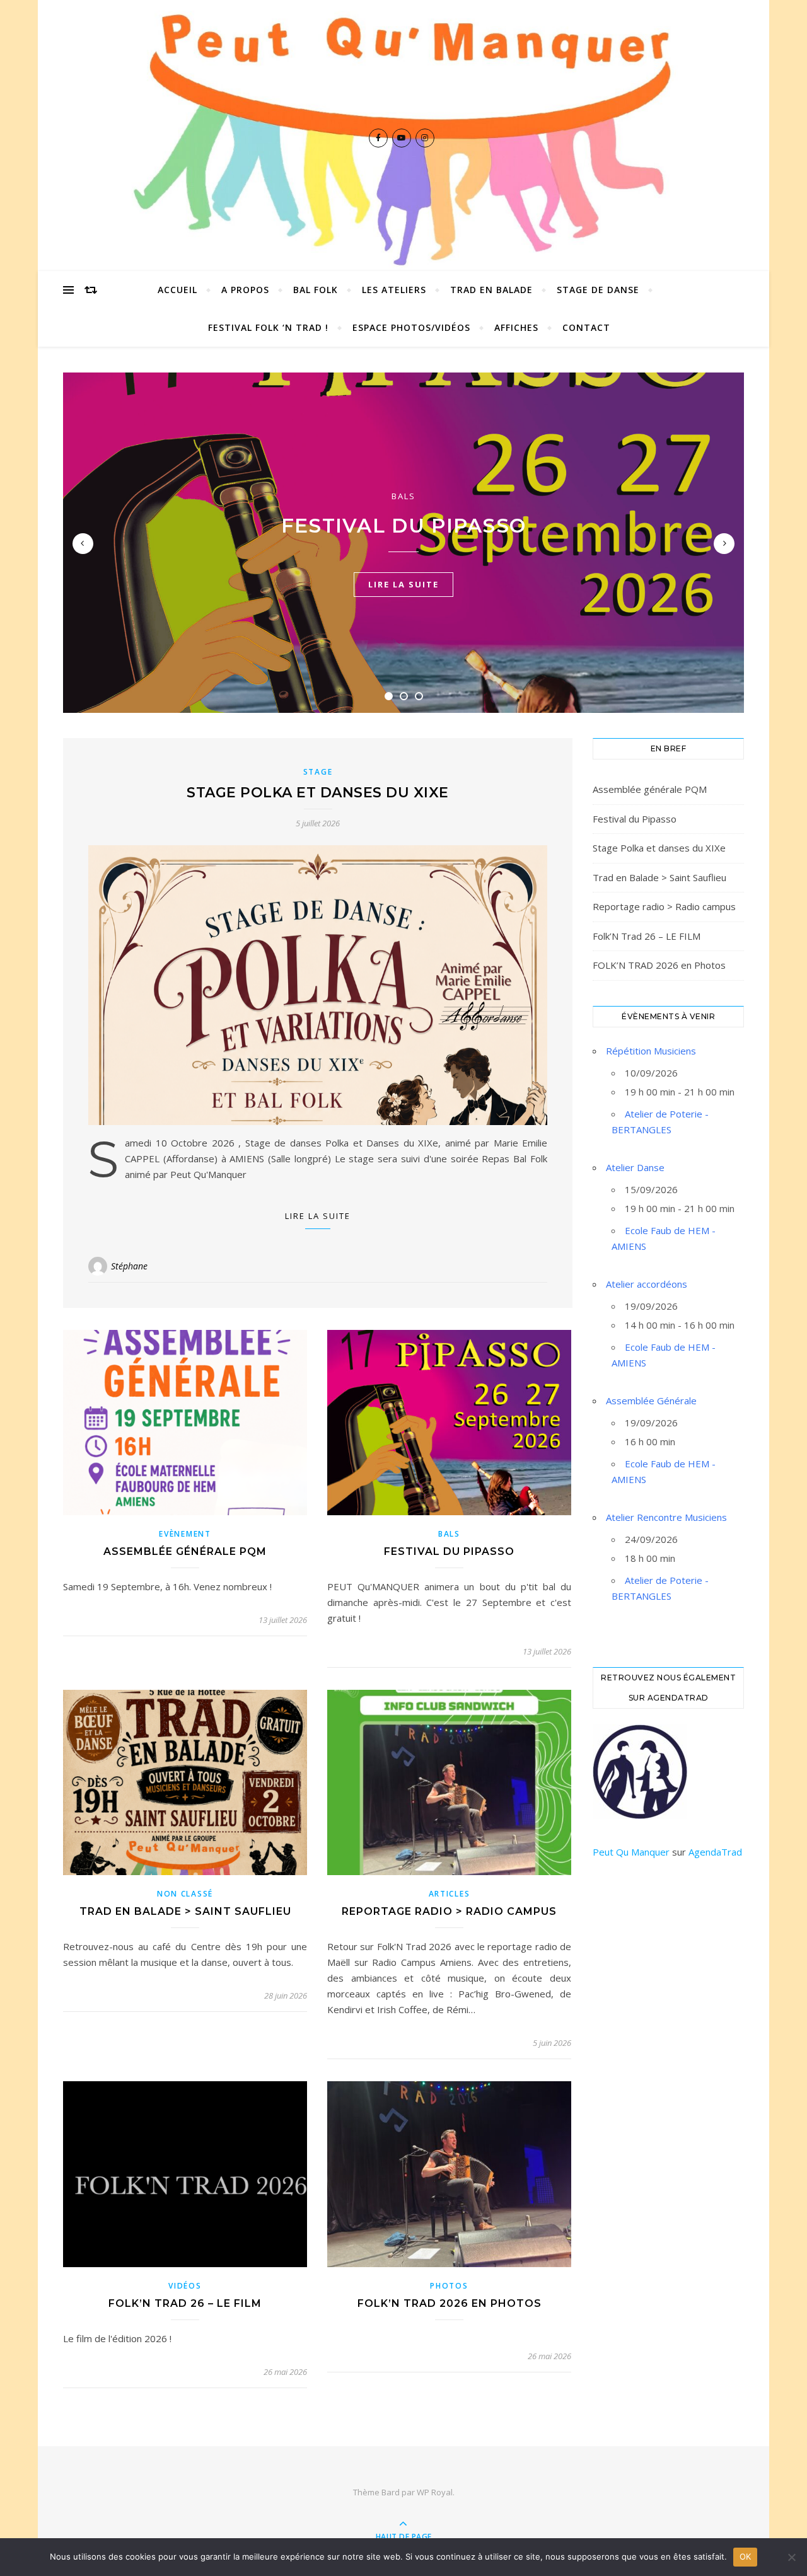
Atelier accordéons (647, 1284)
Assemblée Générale (651, 1401)
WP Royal (435, 2492)
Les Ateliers (394, 290)
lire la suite (403, 584)
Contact (586, 327)
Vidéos (185, 2286)
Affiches (516, 327)
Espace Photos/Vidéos (411, 327)
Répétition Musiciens (651, 1051)
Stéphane (129, 1266)
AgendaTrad (715, 1852)
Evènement (185, 1534)
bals (403, 496)
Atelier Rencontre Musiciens (666, 1517)
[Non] (791, 2557)
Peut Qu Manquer (631, 1852)
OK (746, 2556)
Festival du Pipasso (404, 526)
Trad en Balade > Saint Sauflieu (185, 1911)
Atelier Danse (635, 1167)
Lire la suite (318, 1216)
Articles (450, 1894)
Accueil (177, 290)
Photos (449, 2286)
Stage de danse (598, 290)
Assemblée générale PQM (185, 1551)
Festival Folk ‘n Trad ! (268, 327)
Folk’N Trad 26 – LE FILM (185, 2303)
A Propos (245, 290)
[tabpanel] (403, 543)
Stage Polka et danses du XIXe (318, 793)
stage (318, 772)
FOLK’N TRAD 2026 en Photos (450, 2303)
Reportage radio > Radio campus (449, 1911)
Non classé (185, 1894)
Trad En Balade (491, 290)
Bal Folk (316, 290)
